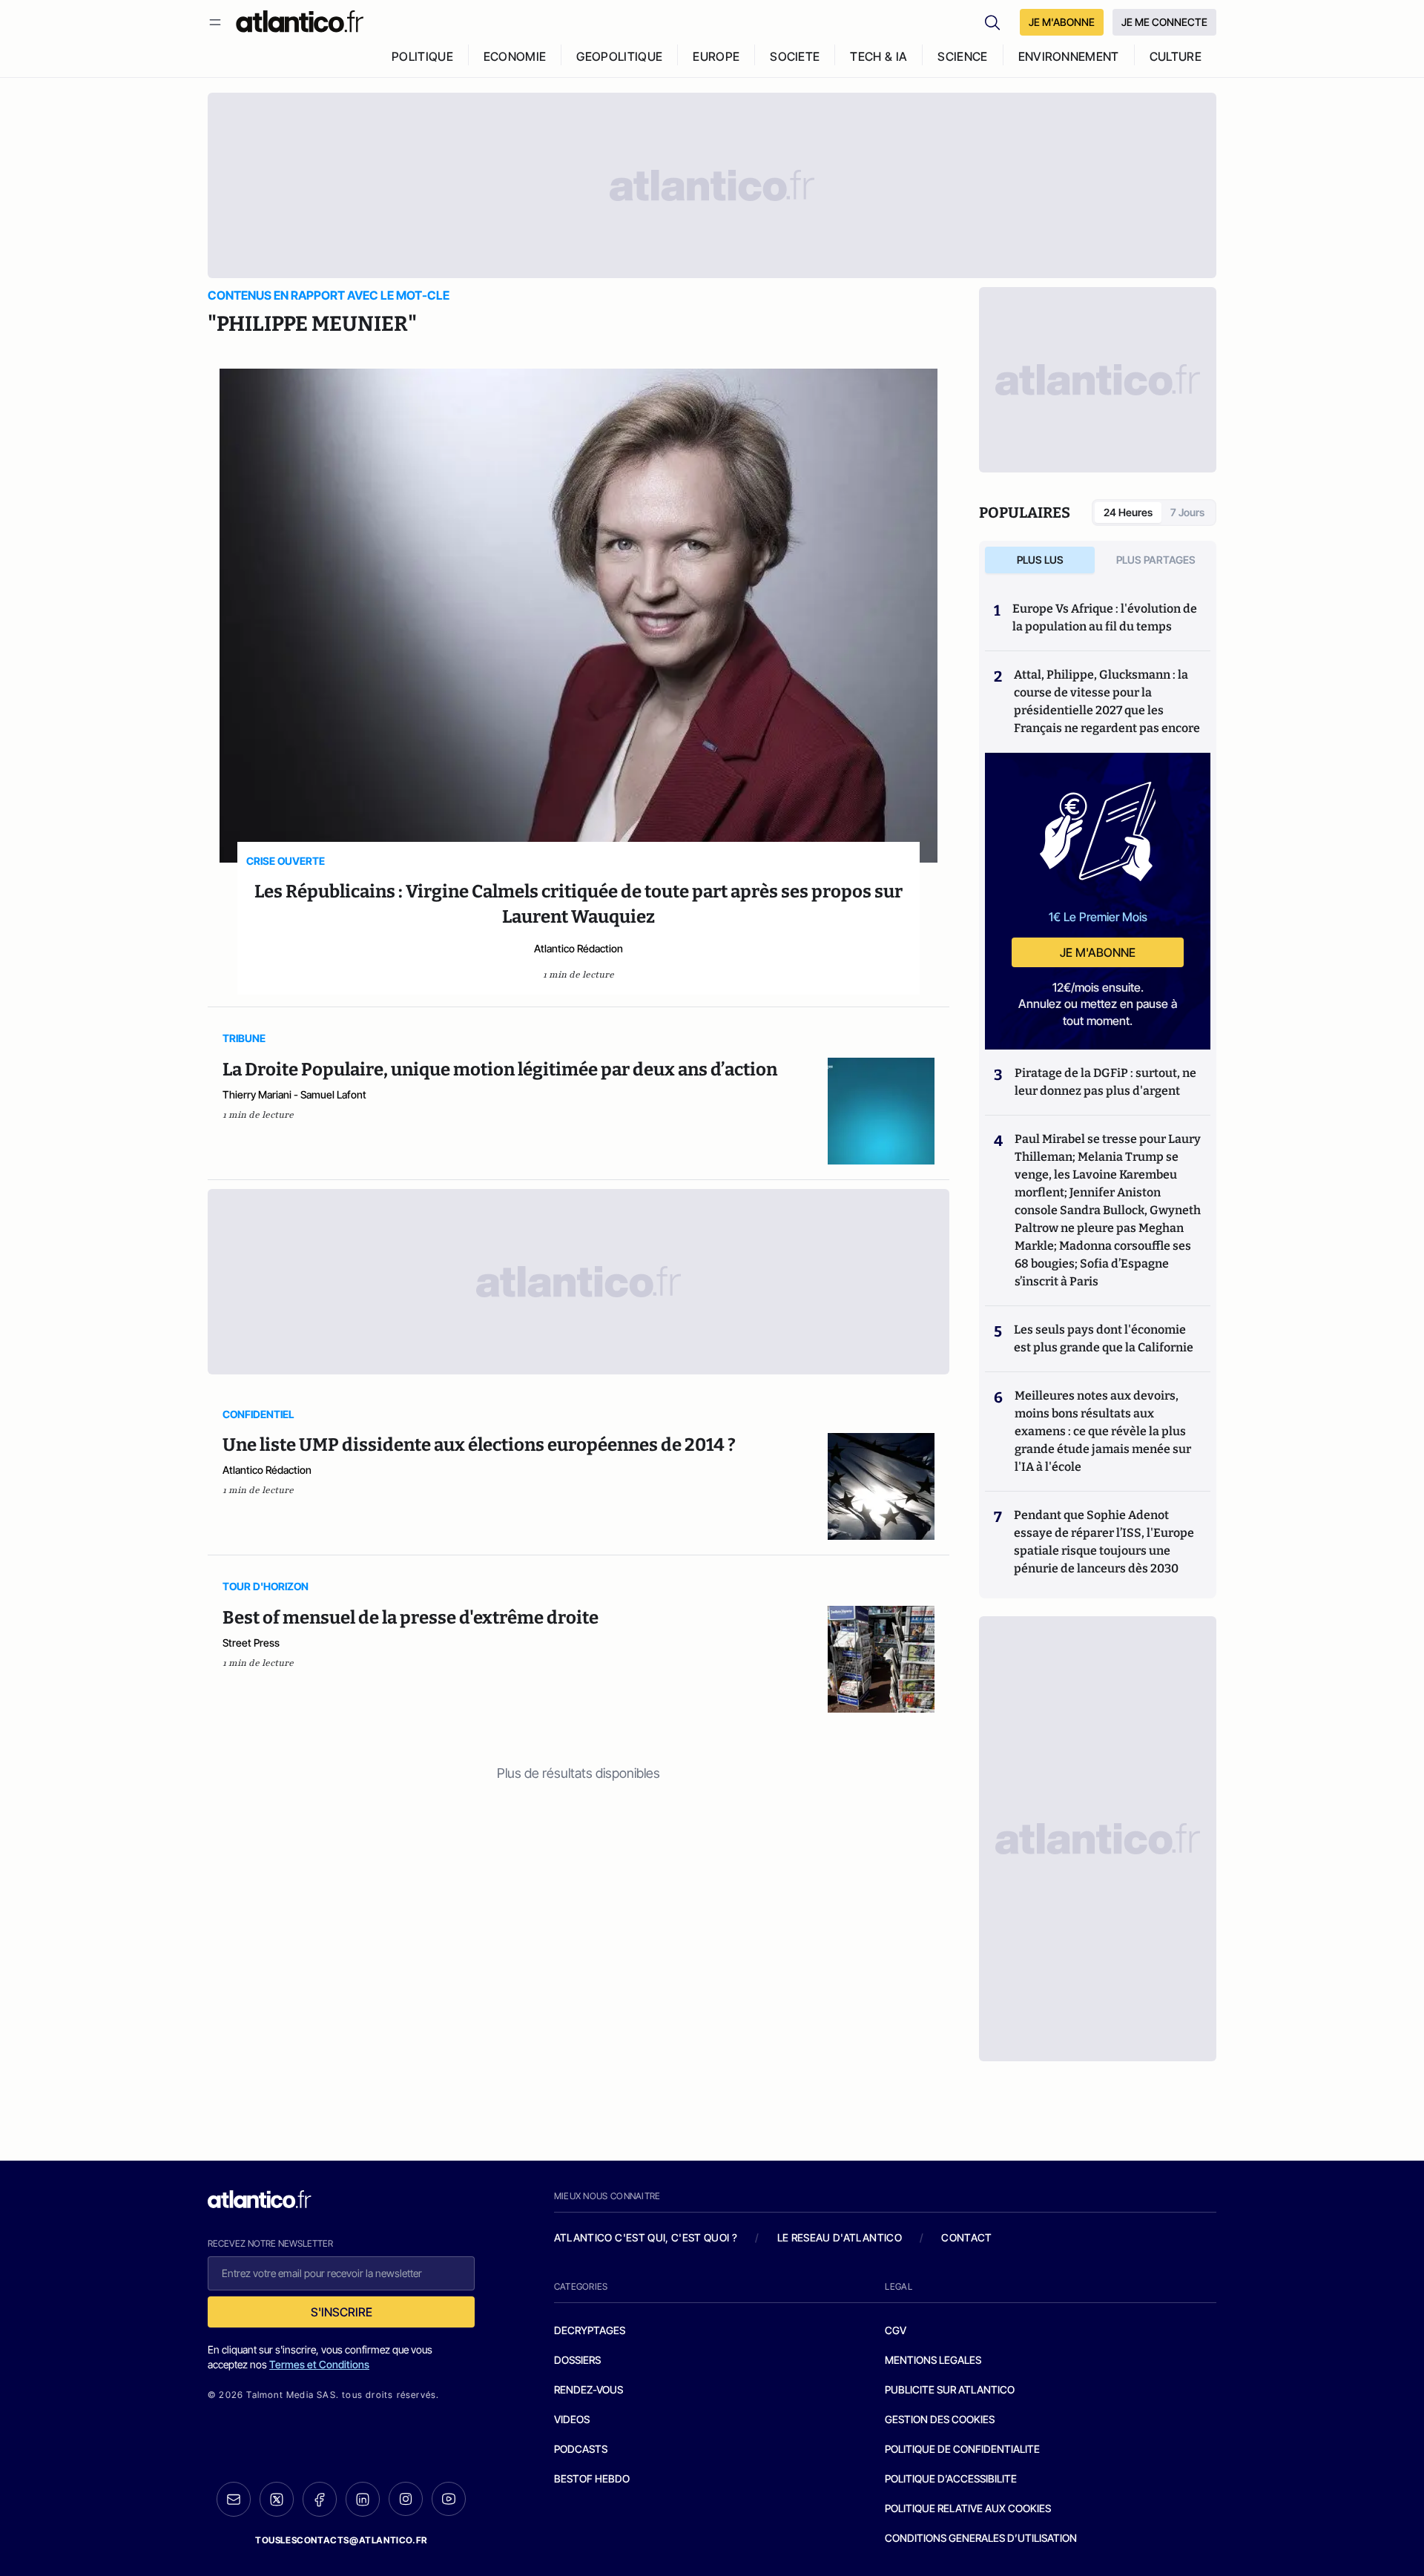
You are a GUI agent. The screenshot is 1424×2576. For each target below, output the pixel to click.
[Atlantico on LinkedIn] (363, 2499)
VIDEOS (572, 2419)
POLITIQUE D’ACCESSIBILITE (951, 2478)
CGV (896, 2330)
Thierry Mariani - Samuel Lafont (294, 1094)
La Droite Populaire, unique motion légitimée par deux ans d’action (500, 1070)
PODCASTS (581, 2449)
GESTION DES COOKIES (940, 2419)
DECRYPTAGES (590, 2330)
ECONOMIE (515, 56)
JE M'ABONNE (1062, 22)
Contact (966, 2237)
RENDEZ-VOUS (589, 2389)
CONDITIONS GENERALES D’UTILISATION (981, 2538)
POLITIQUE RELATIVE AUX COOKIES (968, 2508)
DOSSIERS (577, 2360)
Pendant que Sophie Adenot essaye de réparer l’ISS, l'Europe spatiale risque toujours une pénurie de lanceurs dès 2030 (1104, 1542)
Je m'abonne (1098, 952)
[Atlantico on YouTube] (449, 2499)
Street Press (251, 1643)
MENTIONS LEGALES (933, 2360)
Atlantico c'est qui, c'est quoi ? (646, 2237)
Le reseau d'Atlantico (840, 2237)
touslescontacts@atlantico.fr (341, 2540)
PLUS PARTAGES (1156, 560)
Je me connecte (1164, 22)
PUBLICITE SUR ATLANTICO (950, 2389)
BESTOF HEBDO (592, 2478)
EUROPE (716, 56)
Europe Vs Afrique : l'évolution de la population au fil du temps (1105, 617)
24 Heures (1128, 512)
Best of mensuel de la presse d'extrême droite (411, 1618)
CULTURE (1176, 56)
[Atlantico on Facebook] (320, 2499)
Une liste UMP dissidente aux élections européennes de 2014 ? (479, 1445)
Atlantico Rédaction (578, 948)
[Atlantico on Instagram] (406, 2499)
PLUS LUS (1040, 560)
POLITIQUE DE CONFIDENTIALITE (962, 2449)
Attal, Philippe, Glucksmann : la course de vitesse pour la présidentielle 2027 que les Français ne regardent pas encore (1107, 701)
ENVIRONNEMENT (1069, 56)
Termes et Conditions (319, 2364)
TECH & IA (879, 56)
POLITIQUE (422, 56)
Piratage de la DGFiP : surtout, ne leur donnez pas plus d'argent (1105, 1082)
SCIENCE (962, 56)
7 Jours (1187, 512)
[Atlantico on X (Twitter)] (277, 2499)
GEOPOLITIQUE (619, 56)
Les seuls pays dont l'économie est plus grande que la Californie (1104, 1338)
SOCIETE (795, 56)
